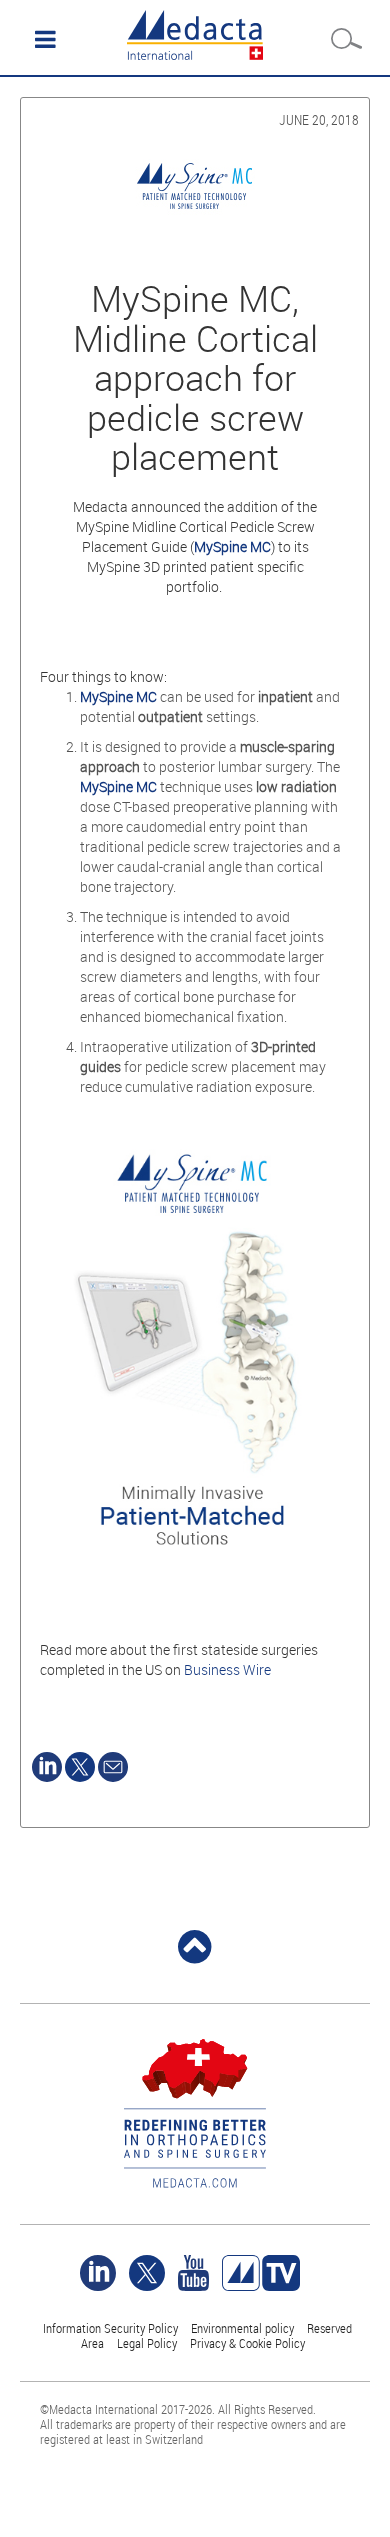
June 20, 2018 (319, 119)
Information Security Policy (110, 2328)
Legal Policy (147, 2343)
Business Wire (227, 1669)
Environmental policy (242, 2328)
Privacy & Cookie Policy (247, 2343)
